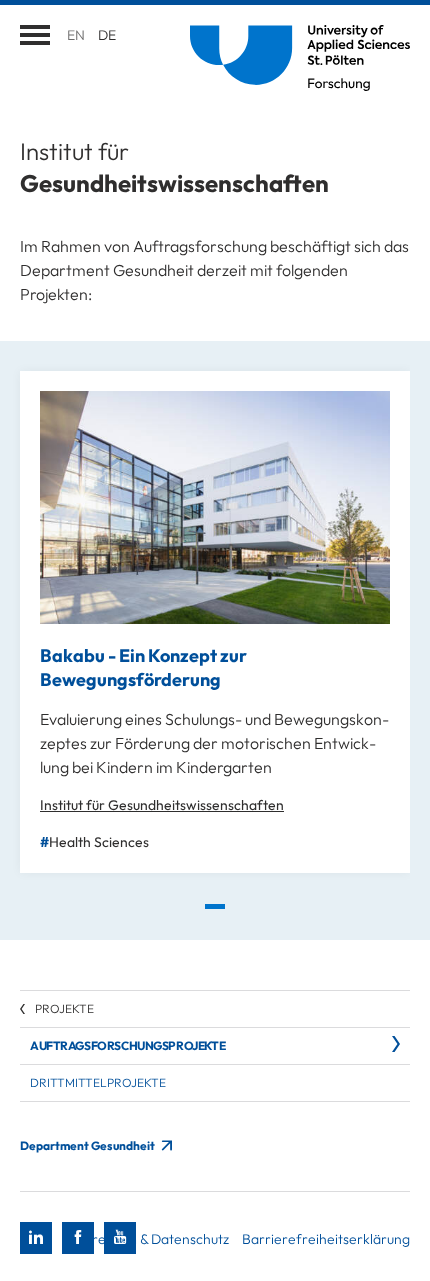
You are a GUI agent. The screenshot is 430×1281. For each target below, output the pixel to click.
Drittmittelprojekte (98, 1082)
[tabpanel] (215, 622)
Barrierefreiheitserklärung (326, 1239)
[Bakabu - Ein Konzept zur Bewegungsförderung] (215, 507)
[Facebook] (78, 1238)
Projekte (64, 1008)
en (76, 35)
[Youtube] (120, 1238)
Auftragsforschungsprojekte (127, 1045)
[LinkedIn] (36, 1238)
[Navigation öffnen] (35, 35)
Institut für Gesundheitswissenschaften (162, 805)
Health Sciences (99, 842)
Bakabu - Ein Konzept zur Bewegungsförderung (143, 667)
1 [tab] (215, 906)
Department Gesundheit (88, 1145)
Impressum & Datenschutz (149, 1239)
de (107, 35)
